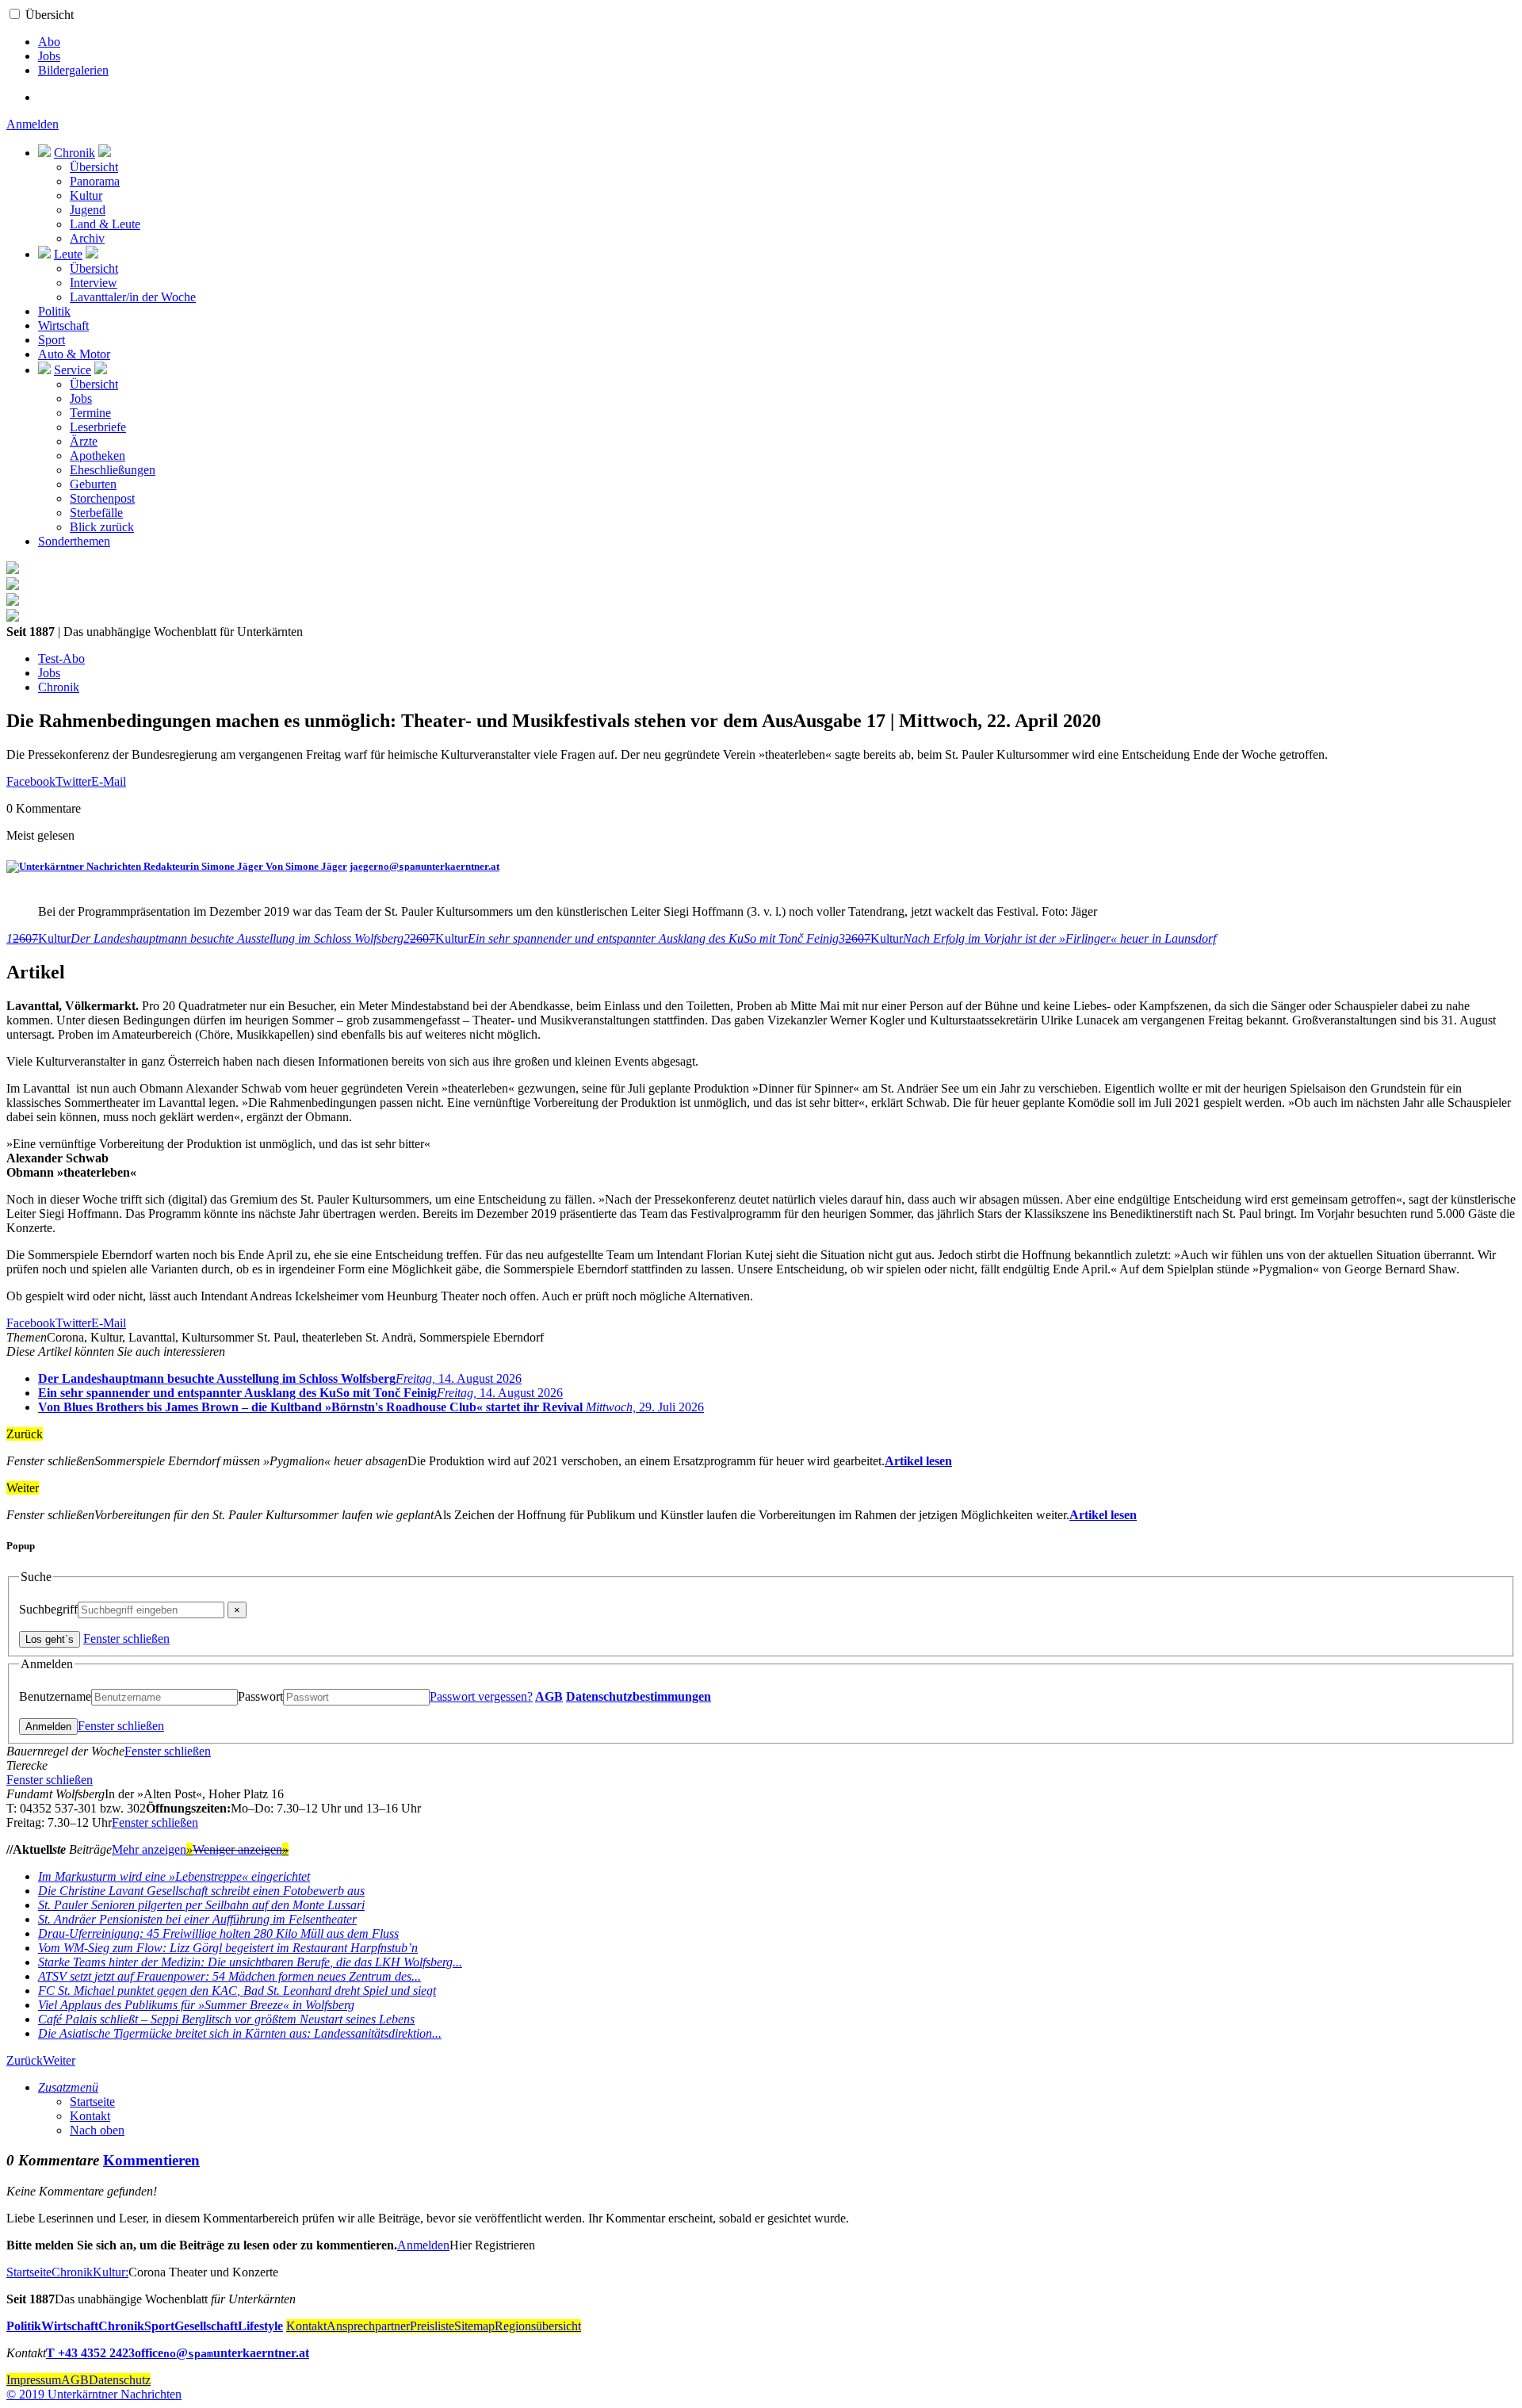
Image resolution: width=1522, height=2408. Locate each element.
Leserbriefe (98, 427)
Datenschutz (120, 2380)
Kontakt (90, 2116)
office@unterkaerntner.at (222, 2353)
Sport (52, 340)
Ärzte (84, 441)
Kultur (86, 195)
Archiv (87, 238)
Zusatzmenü (68, 2087)
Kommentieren (151, 2160)
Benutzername (55, 1696)
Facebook (31, 781)
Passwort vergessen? (481, 1696)
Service (73, 370)
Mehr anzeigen (152, 1849)
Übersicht (50, 15)
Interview (94, 283)
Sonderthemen (74, 541)
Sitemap (474, 2326)
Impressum (34, 2380)
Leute (68, 254)
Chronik (75, 153)
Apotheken (98, 456)
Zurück (25, 2060)
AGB (549, 1696)
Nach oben (97, 2130)
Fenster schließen (126, 1639)
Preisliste (432, 2326)
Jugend (88, 210)
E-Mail (109, 781)
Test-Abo (61, 658)
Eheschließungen (113, 470)
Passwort (260, 1696)
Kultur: (111, 2272)
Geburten (93, 484)
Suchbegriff (48, 1609)
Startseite (92, 2102)
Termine (90, 413)
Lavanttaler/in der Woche (133, 297)
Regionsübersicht (538, 2326)
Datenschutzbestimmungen (639, 1696)
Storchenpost (102, 498)
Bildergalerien (73, 70)
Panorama (95, 181)
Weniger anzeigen (241, 1849)
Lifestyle (260, 2326)
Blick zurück (102, 527)
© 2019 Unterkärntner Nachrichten (94, 2394)
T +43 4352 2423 (90, 2353)
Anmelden (33, 124)
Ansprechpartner (368, 2326)
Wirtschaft (63, 325)
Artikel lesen (918, 1461)
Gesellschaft (206, 2326)
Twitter (73, 781)
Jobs (49, 56)
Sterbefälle (96, 513)
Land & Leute (105, 224)
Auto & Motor (74, 354)
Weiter (59, 2060)
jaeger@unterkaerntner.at (424, 866)
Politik (54, 311)
